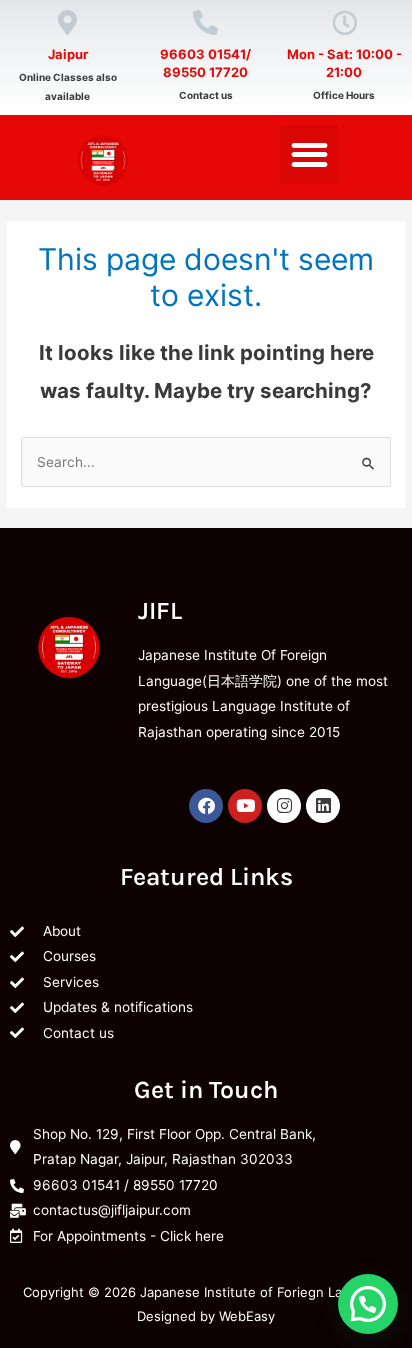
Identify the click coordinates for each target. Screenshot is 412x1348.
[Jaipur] (67, 22)
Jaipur (68, 54)
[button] (309, 154)
